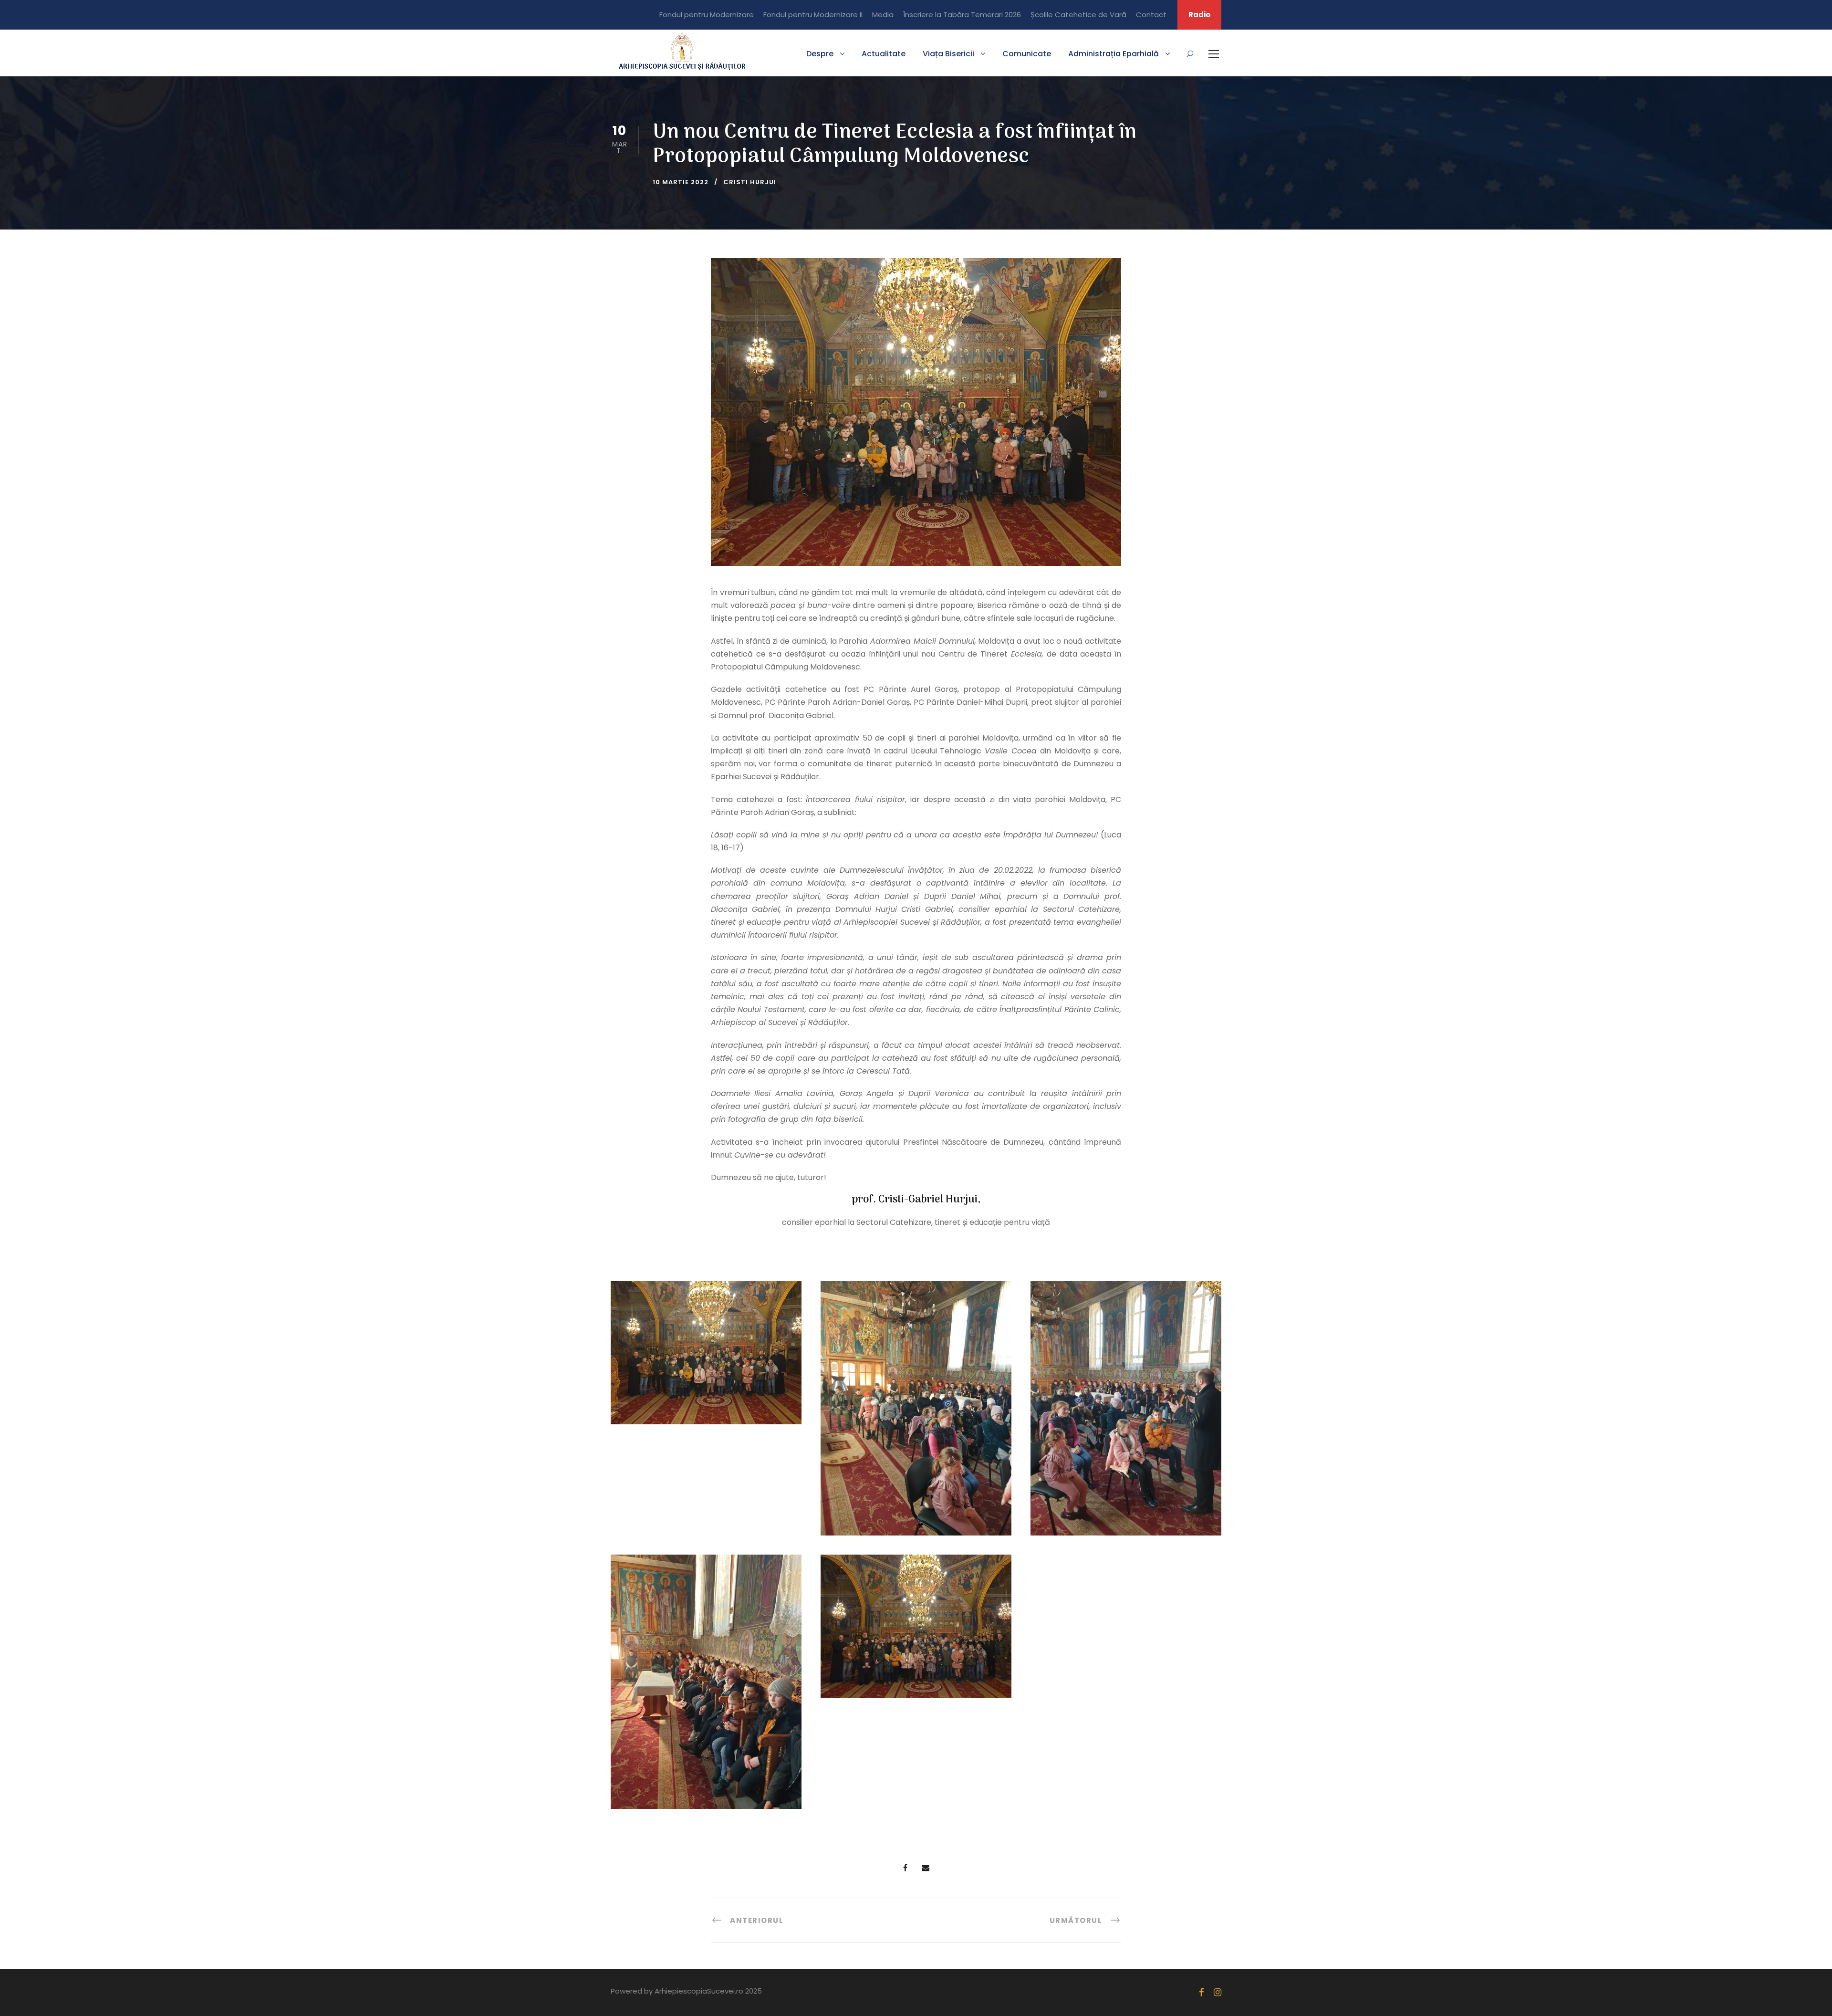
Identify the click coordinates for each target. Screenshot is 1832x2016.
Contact (1151, 15)
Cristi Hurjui (750, 182)
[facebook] (1202, 1992)
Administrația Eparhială (1114, 54)
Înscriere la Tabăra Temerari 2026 (962, 15)
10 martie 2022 (681, 182)
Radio (1199, 15)
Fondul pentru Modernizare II (813, 15)
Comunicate (1027, 54)
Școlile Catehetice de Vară (1078, 15)
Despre (820, 54)
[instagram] (1218, 1992)
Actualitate (884, 54)
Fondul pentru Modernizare (707, 15)
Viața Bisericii (948, 54)
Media (883, 15)
